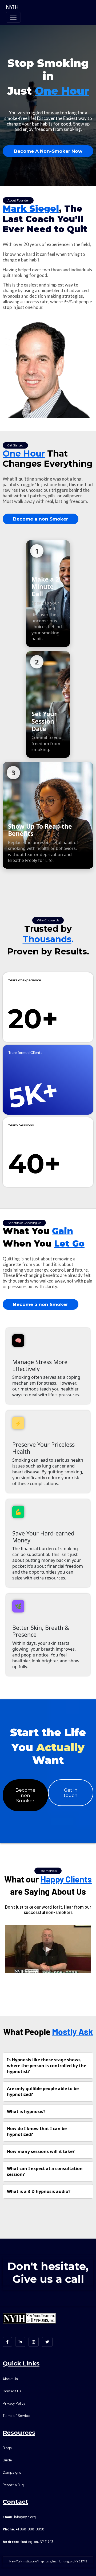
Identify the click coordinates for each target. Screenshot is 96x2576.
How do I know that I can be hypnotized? (37, 2131)
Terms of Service (16, 2415)
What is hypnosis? (26, 2111)
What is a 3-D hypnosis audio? (39, 2191)
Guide (7, 2460)
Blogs (7, 2448)
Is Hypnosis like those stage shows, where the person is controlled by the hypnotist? (47, 2066)
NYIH (12, 7)
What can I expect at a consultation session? (45, 2171)
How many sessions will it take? (41, 2151)
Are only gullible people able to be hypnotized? (43, 2091)
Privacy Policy (14, 2403)
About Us (10, 2379)
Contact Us (12, 2391)
